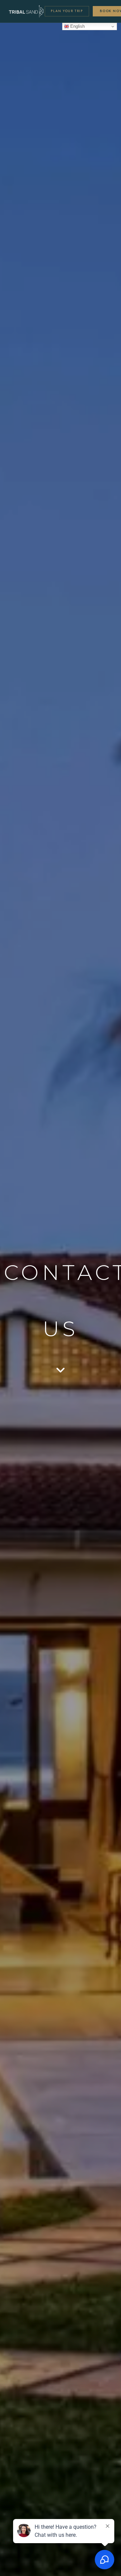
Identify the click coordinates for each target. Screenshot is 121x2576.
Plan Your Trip (67, 11)
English (77, 26)
